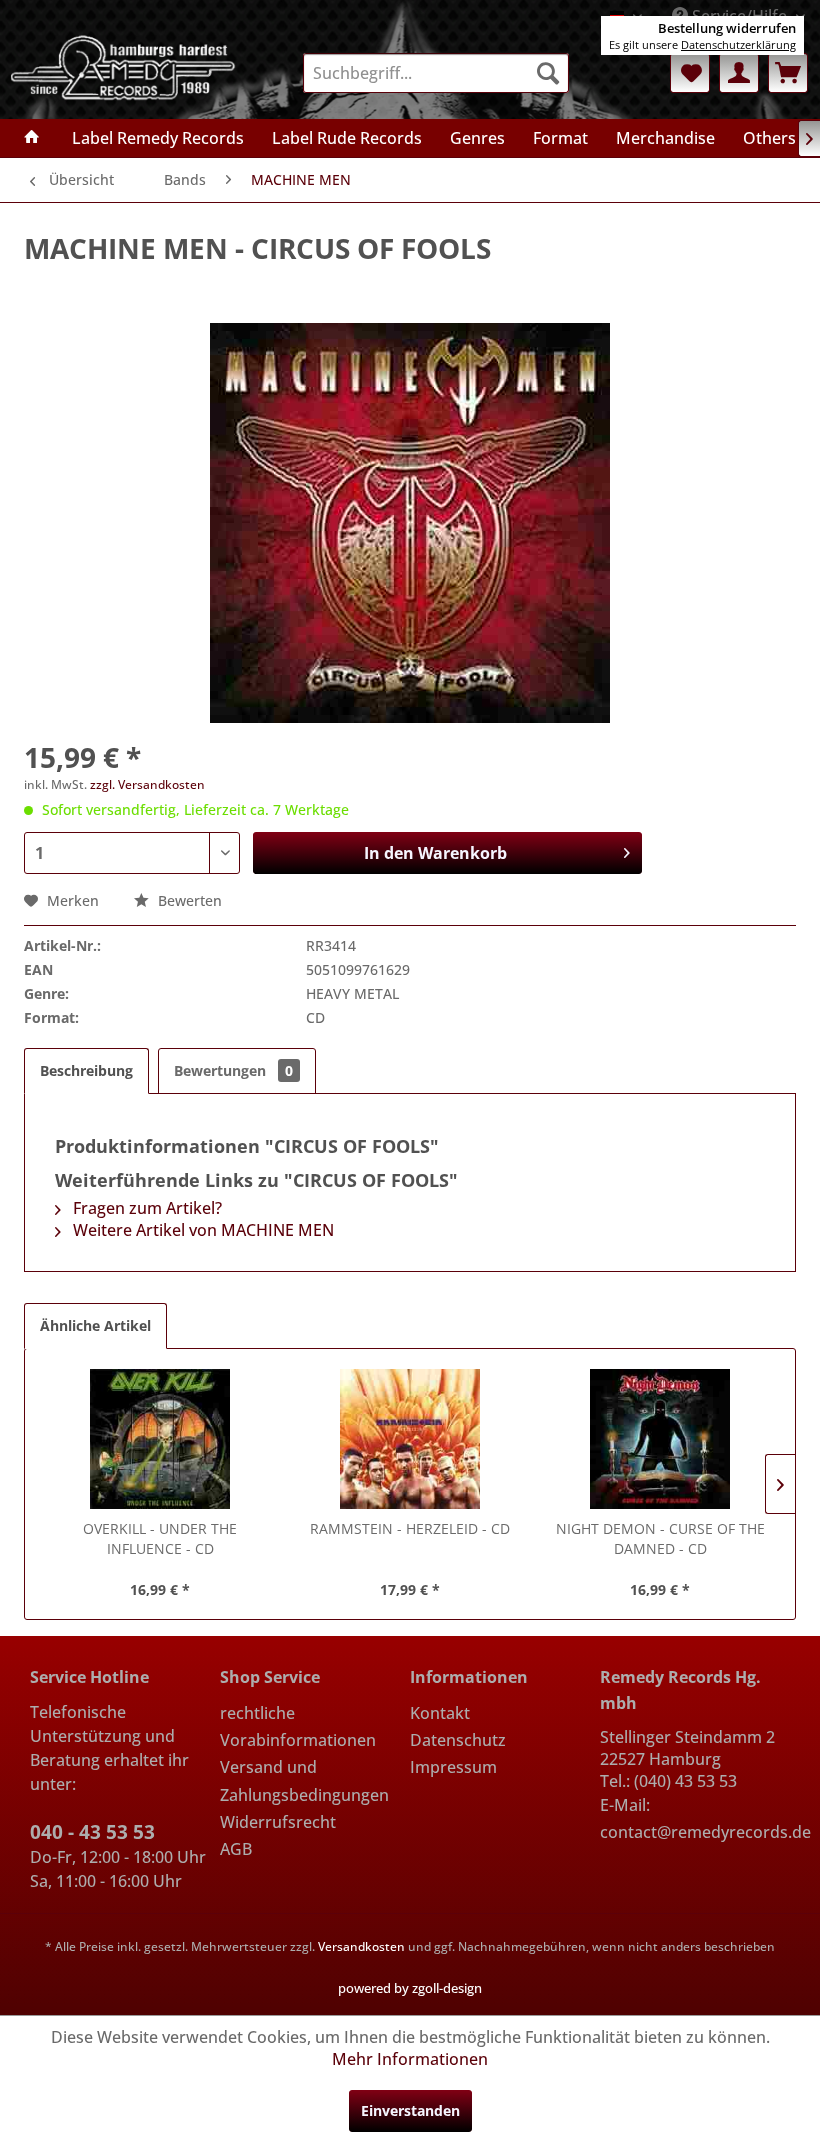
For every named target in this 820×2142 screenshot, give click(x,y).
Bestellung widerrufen (727, 28)
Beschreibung (86, 1070)
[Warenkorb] (788, 73)
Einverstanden (410, 2110)
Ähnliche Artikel (95, 1325)
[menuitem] (436, 73)
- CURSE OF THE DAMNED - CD (660, 1538)
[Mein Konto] (739, 73)
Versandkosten (361, 1946)
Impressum (453, 1767)
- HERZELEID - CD (410, 1528)
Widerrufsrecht (278, 1822)
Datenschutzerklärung (738, 44)
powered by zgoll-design (410, 1988)
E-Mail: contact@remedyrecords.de (695, 1818)
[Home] (32, 138)
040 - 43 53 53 (92, 1832)
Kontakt (440, 1713)
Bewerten (188, 900)
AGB (236, 1849)
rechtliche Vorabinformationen (298, 1726)
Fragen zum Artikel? (145, 1208)
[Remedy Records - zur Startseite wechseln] (123, 69)
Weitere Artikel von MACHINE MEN (201, 1230)
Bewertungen (233, 1070)
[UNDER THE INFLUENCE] (160, 1439)
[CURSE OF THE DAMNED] (660, 1439)
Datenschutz (458, 1740)
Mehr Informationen (410, 2059)
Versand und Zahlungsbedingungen (304, 1780)
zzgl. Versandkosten (147, 784)
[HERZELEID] (410, 1439)
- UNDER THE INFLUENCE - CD (160, 1538)
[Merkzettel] (690, 73)
